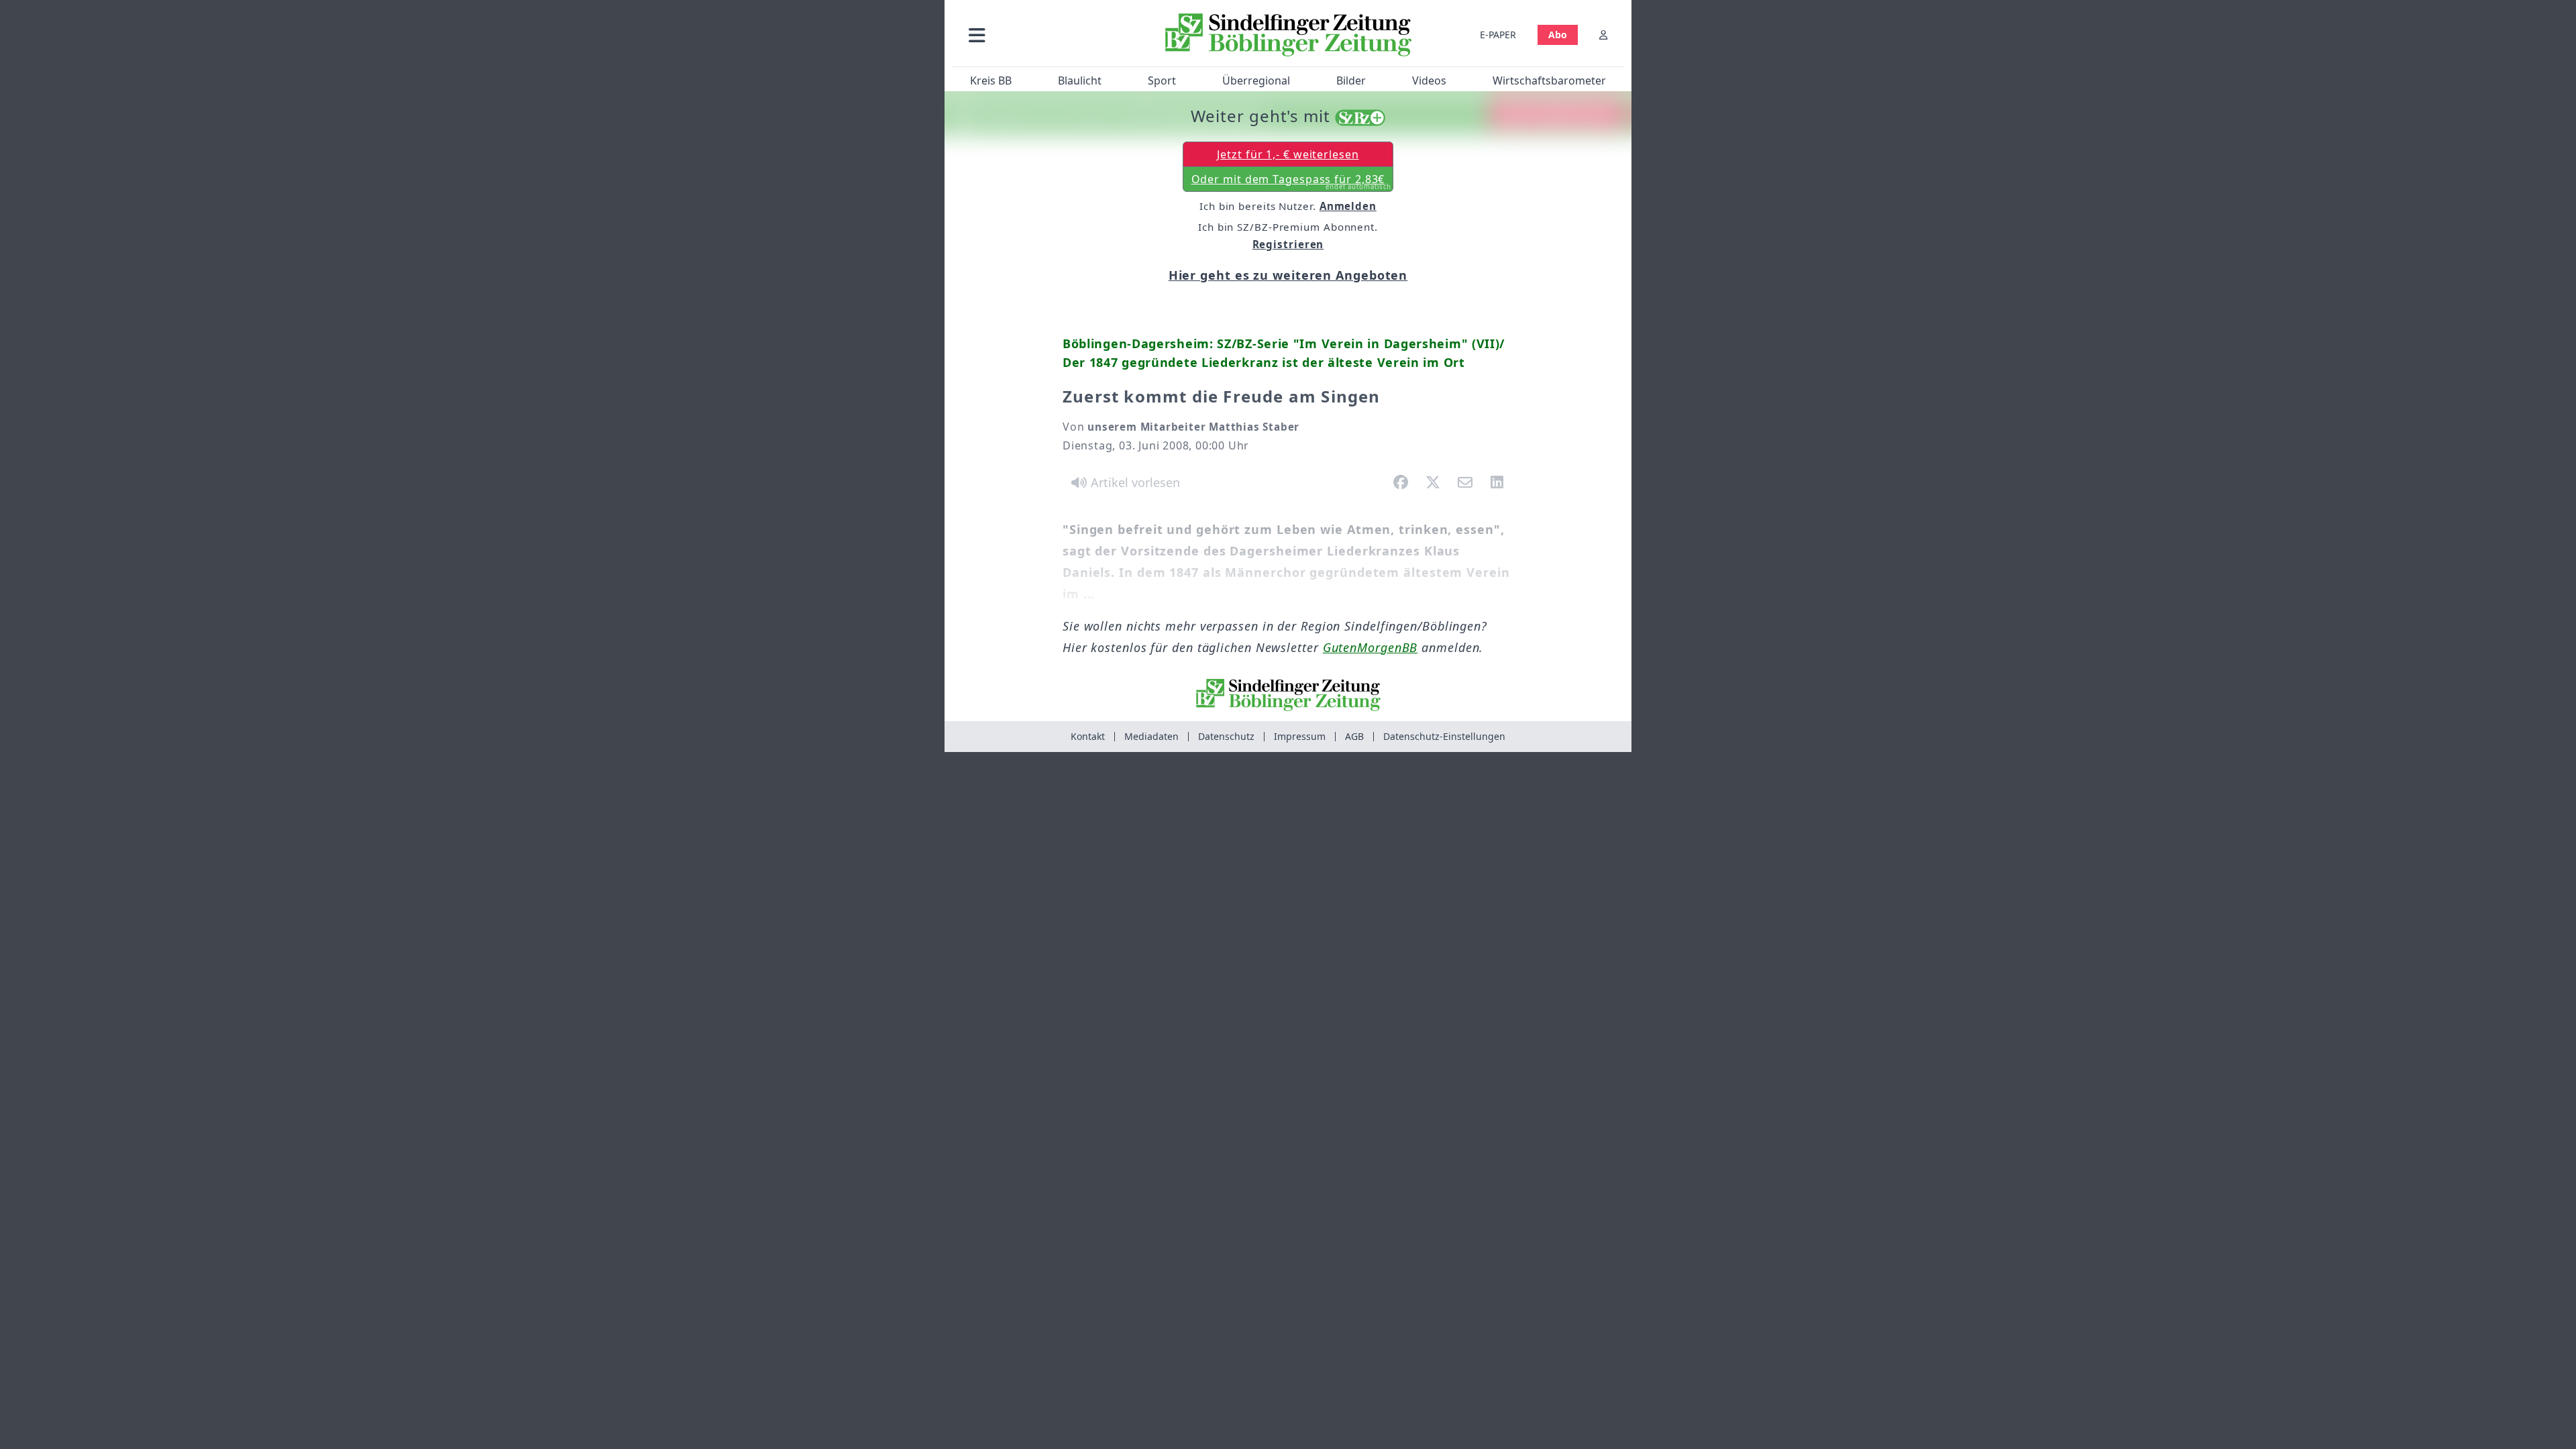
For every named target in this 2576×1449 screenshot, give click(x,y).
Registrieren (1288, 244)
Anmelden (1348, 206)
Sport (1162, 80)
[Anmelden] (1603, 35)
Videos (1429, 80)
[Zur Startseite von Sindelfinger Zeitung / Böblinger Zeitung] (1288, 35)
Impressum (1300, 736)
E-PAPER (1498, 35)
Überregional (1256, 80)
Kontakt (1088, 736)
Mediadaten (1151, 736)
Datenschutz (1226, 736)
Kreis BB (991, 80)
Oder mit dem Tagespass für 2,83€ (1292, 182)
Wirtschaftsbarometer (1549, 80)
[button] (1049, 35)
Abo (1558, 35)
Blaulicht (1080, 80)
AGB (1354, 736)
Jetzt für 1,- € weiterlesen (1288, 154)
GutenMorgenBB (1371, 647)
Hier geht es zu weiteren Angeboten (1288, 275)
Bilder (1351, 80)
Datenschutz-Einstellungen (1444, 736)
